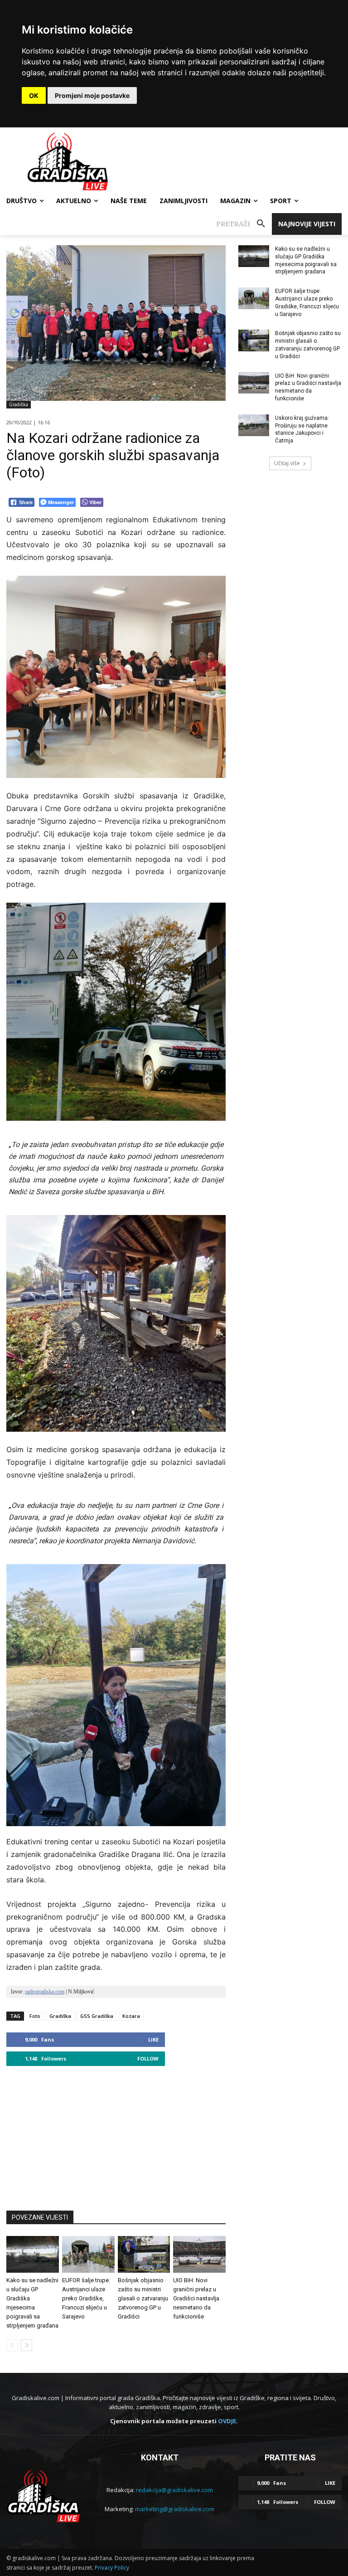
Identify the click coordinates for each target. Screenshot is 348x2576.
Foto (35, 2016)
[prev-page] (12, 2345)
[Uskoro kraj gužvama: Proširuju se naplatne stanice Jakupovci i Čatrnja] (254, 425)
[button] (244, 224)
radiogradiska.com (45, 1992)
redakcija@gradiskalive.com (174, 2490)
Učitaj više (287, 463)
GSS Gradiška (97, 2016)
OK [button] (34, 95)
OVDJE (227, 2421)
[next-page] (27, 2345)
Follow (148, 2058)
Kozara (131, 2016)
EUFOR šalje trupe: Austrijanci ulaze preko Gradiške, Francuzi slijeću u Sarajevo (86, 2298)
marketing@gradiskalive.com (175, 2509)
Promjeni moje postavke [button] (92, 95)
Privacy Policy (112, 2568)
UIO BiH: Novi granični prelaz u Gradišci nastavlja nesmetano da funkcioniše (196, 2298)
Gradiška (19, 404)
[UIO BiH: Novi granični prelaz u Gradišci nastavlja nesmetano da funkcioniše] (199, 2254)
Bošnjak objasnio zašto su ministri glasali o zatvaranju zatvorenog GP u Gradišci (143, 2298)
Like (153, 2039)
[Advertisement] (116, 2134)
